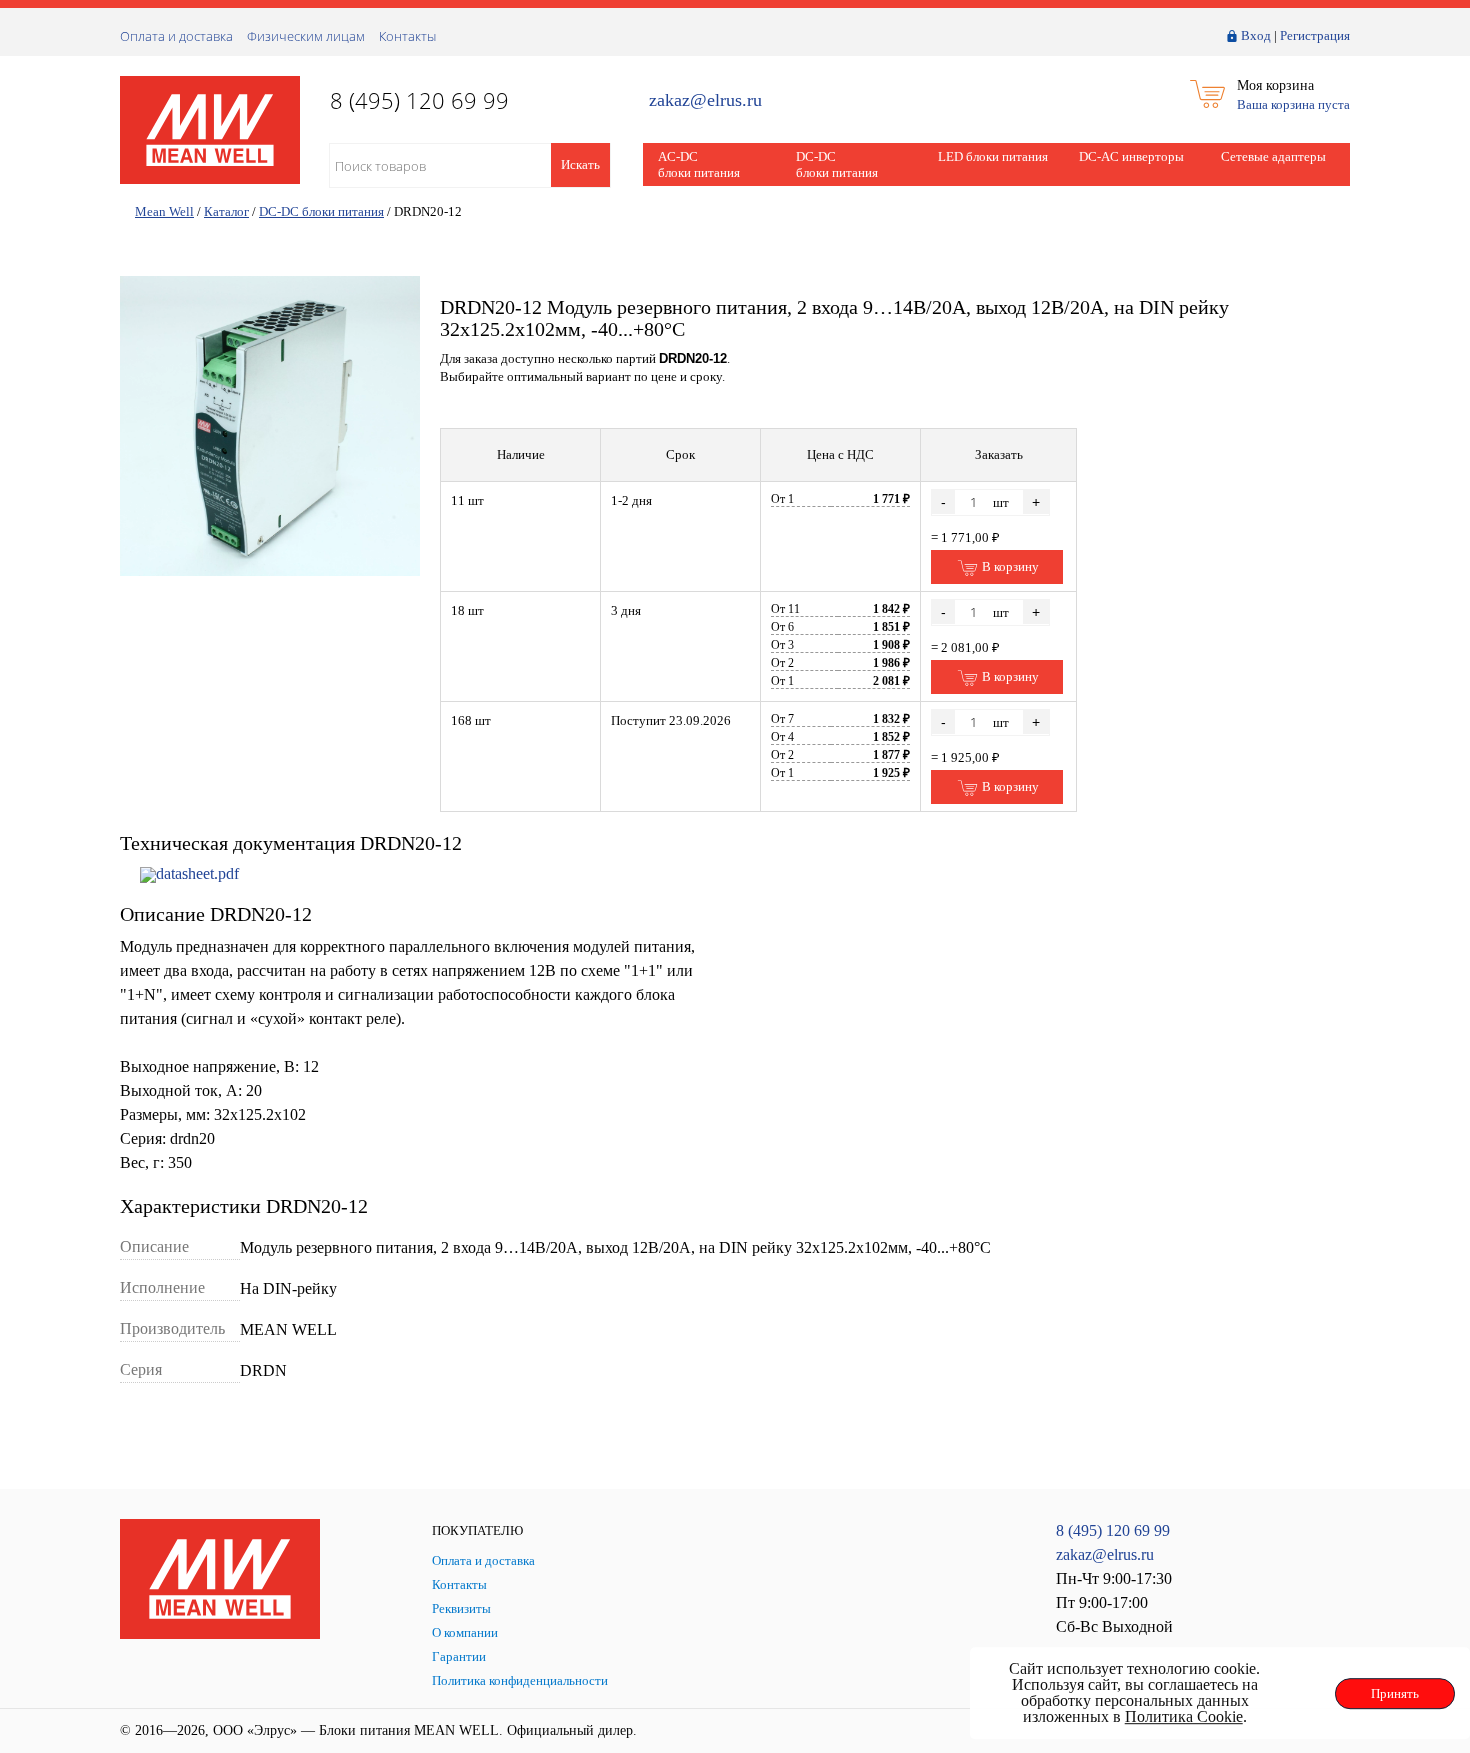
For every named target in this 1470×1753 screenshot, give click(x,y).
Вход (1256, 35)
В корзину (1009, 566)
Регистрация (1315, 35)
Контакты (407, 36)
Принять (1395, 1693)
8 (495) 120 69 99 (1113, 1530)
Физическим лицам (306, 36)
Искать (580, 164)
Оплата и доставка (176, 36)
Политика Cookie (1184, 1716)
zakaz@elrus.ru (705, 100)
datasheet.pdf (197, 873)
